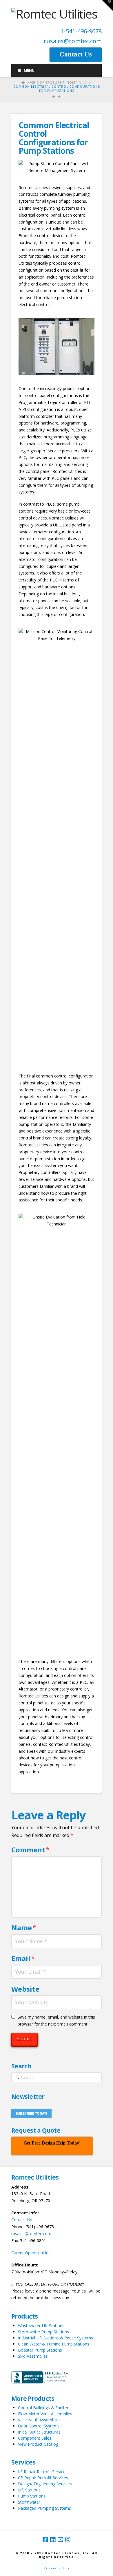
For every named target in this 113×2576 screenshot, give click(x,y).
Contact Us (22, 2220)
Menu (29, 71)
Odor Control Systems (39, 2426)
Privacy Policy (57, 2568)
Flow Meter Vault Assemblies (45, 2414)
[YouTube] (60, 2540)
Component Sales (35, 2438)
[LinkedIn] (53, 2540)
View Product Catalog (38, 2444)
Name (24, 1928)
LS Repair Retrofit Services (43, 2472)
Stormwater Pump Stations (43, 2332)
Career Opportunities (31, 2253)
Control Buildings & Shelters (44, 2408)
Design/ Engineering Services (45, 2484)
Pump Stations (32, 2496)
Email (23, 1958)
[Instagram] (68, 2540)
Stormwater (29, 2502)
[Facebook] (45, 2540)
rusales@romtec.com (73, 41)
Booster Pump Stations (40, 2350)
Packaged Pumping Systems (44, 2508)
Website (25, 1989)
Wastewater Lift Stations (41, 2326)
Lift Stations (29, 2490)
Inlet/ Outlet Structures (39, 2432)
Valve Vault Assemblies (39, 2420)
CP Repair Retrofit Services (43, 2478)
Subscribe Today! (31, 2113)
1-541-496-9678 (81, 31)
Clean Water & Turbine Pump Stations (54, 2344)
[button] (107, 6)
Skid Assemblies (33, 2356)
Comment (30, 1850)
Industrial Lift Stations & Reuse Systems (55, 2338)
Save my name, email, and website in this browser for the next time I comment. (56, 2020)
